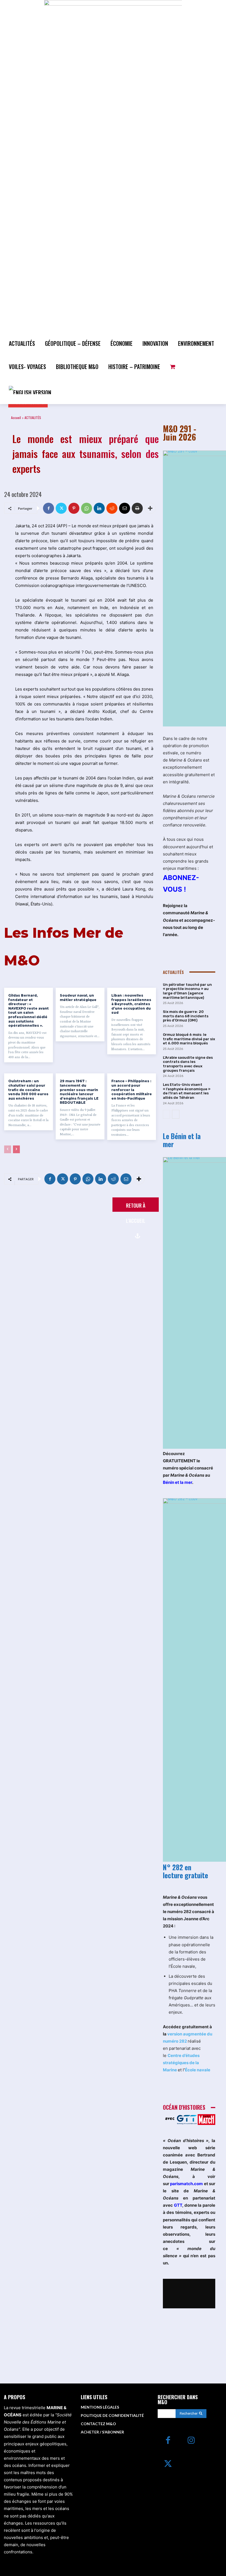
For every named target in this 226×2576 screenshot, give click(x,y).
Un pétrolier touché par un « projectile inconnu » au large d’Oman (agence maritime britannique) (187, 991)
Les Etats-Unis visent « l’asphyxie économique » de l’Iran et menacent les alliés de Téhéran (187, 1091)
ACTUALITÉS (33, 418)
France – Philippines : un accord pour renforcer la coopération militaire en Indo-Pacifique (132, 1090)
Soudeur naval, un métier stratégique (78, 998)
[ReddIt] (112, 508)
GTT (178, 2205)
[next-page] (16, 1149)
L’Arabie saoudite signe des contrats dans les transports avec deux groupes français (188, 1064)
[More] (150, 508)
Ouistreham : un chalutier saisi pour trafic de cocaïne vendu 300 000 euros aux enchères (28, 1090)
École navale (198, 2070)
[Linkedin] (99, 508)
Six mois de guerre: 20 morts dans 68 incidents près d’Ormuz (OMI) (186, 1016)
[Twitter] (61, 508)
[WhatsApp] (87, 508)
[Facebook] (49, 508)
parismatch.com (186, 2184)
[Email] (125, 508)
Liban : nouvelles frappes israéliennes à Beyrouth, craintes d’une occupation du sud (131, 1004)
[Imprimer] (137, 508)
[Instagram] (191, 2441)
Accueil (16, 418)
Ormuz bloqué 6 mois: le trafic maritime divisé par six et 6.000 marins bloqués (189, 1039)
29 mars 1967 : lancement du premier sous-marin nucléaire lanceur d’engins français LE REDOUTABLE (79, 1092)
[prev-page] (8, 1149)
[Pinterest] (74, 508)
